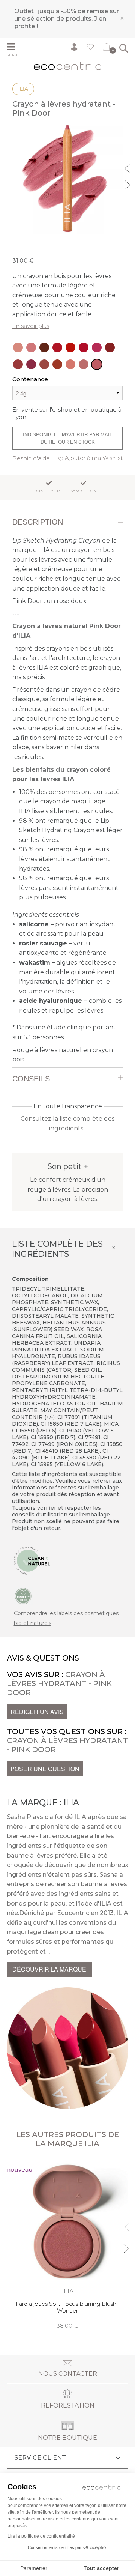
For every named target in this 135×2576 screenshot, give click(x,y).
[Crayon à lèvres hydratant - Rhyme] (31, 364)
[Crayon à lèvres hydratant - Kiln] (110, 347)
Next (128, 184)
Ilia (23, 89)
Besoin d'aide (31, 458)
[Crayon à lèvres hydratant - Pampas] (70, 364)
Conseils (31, 1079)
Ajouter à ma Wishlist (94, 458)
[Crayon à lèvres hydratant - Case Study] (57, 347)
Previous (128, 167)
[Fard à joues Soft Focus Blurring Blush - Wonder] (67, 2244)
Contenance (30, 379)
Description (38, 522)
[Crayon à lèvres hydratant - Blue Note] (84, 347)
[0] (106, 48)
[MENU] (14, 48)
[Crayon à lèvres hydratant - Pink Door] (97, 364)
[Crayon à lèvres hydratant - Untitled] (18, 347)
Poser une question (45, 1769)
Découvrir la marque (49, 1969)
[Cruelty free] (23, 1596)
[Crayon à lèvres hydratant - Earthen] (57, 364)
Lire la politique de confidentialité (41, 2536)
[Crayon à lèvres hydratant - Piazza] (70, 347)
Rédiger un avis (37, 1712)
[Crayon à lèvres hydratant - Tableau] (44, 347)
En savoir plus (31, 326)
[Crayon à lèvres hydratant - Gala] (18, 364)
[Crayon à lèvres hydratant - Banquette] (84, 364)
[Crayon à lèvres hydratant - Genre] (44, 364)
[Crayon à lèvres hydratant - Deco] (31, 347)
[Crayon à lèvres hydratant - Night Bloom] (97, 347)
